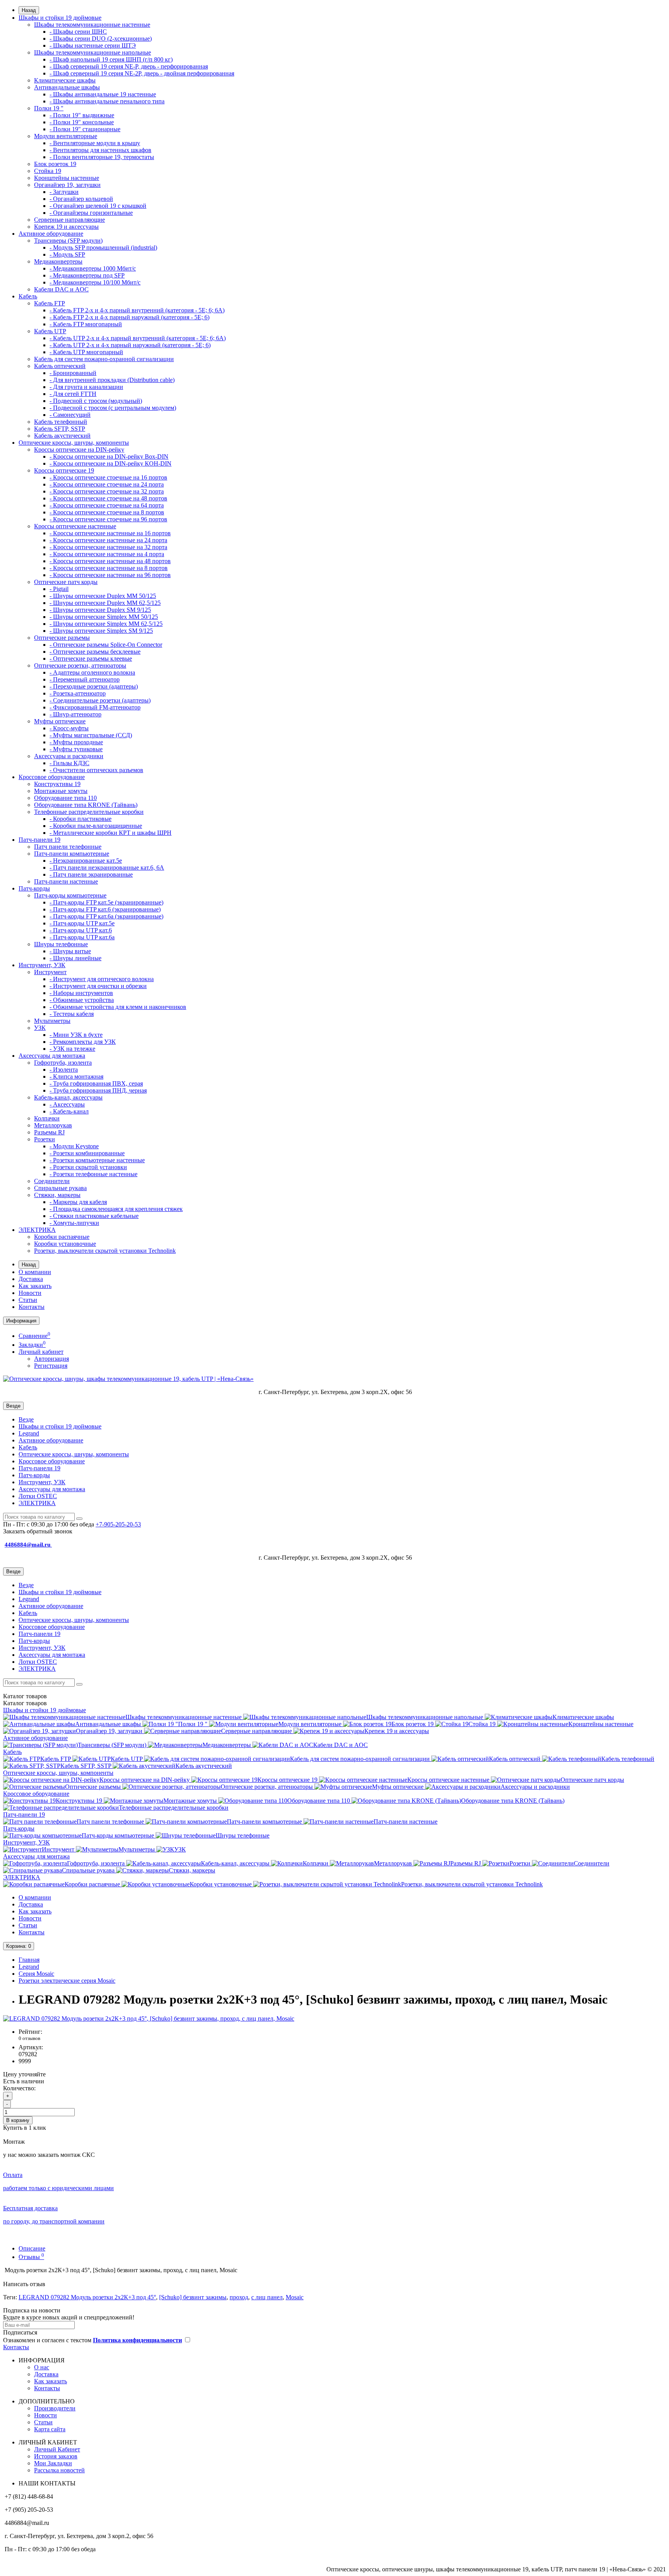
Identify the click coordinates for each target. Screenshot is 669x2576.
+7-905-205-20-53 (118, 1524)
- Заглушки (64, 192)
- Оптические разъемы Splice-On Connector (106, 645)
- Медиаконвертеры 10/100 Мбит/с (95, 282)
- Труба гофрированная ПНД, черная (98, 1090)
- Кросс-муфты (69, 728)
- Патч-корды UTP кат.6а (82, 937)
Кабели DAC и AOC (61, 289)
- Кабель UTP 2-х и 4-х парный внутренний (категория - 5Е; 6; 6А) (138, 338)
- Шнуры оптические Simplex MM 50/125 (104, 617)
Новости (30, 1293)
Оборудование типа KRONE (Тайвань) (86, 805)
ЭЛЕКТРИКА (37, 1230)
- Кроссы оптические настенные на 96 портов (110, 575)
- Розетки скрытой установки (88, 1167)
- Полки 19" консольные (82, 122)
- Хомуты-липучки (74, 1223)
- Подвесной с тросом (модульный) (96, 401)
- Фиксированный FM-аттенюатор (95, 707)
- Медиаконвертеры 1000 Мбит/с (93, 268)
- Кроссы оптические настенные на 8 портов (109, 568)
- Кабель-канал (69, 1111)
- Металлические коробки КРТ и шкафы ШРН (111, 833)
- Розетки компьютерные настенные (97, 1160)
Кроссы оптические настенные (75, 526)
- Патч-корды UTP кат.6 (81, 930)
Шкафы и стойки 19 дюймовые (60, 18)
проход (239, 2297)
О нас (42, 2367)
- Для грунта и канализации (86, 387)
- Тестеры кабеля (72, 1014)
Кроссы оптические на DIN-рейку (79, 450)
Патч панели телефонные (68, 847)
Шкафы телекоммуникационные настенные (92, 25)
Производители (55, 2408)
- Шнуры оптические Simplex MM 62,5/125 (106, 624)
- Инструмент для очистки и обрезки (98, 986)
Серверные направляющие (69, 220)
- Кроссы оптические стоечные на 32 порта (107, 491)
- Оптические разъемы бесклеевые (95, 652)
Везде (26, 1419)
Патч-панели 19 (39, 840)
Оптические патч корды (66, 582)
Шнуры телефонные (61, 944)
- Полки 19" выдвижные (82, 115)
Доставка (31, 1279)
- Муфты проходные (76, 742)
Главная (29, 1960)
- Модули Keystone (74, 1146)
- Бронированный (73, 373)
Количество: (19, 2088)
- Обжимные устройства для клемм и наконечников (118, 1007)
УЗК (40, 1028)
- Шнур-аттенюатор (75, 714)
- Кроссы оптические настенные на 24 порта (108, 540)
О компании (35, 1272)
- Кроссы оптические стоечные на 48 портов (108, 498)
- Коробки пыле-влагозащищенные (96, 826)
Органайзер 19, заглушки (67, 185)
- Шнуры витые (70, 951)
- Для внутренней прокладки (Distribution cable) (112, 380)
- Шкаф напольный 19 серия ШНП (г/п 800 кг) (111, 59)
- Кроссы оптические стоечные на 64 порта (107, 505)
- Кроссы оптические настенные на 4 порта (107, 554)
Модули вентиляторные (66, 136)
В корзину (18, 2120)
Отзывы (31, 2257)
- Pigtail (59, 589)
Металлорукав (53, 1125)
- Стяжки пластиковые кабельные (94, 1216)
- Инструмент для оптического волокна (102, 979)
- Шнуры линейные (75, 958)
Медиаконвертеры (58, 261)
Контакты (32, 1307)
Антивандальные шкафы (67, 87)
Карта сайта (50, 2429)
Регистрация (51, 1366)
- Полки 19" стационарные (85, 129)
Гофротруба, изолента (63, 1063)
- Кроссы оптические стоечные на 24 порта (107, 484)
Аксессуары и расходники (69, 756)
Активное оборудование (51, 234)
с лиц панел (267, 2297)
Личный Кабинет (57, 2449)
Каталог (25, 1703)
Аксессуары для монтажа (52, 1056)
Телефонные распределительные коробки (89, 812)
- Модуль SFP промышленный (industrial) (103, 247)
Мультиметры (52, 1021)
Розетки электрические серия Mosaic (67, 1981)
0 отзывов (29, 2038)
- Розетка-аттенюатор (78, 693)
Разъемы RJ (49, 1132)
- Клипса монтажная (76, 1076)
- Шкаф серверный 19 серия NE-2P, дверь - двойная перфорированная (142, 73)
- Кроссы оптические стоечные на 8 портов (107, 512)
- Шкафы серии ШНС (78, 32)
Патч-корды (34, 888)
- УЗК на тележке (72, 1049)
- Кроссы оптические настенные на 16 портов (110, 533)
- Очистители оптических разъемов (96, 770)
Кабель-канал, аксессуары (68, 1097)
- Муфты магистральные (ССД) (91, 735)
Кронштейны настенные (67, 178)
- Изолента (64, 1070)
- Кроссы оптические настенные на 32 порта (108, 547)
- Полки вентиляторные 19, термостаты (102, 157)
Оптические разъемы (62, 638)
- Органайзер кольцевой (81, 199)
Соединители (52, 1181)
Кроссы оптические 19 (64, 470)
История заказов (56, 2456)
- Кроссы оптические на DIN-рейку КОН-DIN (111, 463)
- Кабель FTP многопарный (86, 324)
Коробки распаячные (62, 1237)
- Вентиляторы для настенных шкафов (100, 150)
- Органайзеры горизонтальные (91, 213)
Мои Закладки (53, 2463)
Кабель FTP (50, 303)
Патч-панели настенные (66, 881)
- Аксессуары (67, 1104)
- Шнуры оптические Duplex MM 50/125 (103, 596)
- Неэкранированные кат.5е (86, 861)
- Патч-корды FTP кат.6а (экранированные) (106, 916)
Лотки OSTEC (38, 1496)
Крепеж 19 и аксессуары (66, 227)
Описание (32, 2248)
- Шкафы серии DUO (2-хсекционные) (101, 39)
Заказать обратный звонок (38, 1531)
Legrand (29, 1433)
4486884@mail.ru (28, 1545)
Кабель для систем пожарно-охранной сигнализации (104, 359)
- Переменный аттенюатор (85, 679)
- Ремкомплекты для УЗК (83, 1042)
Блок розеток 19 (55, 164)
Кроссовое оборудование (52, 777)
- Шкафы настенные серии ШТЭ (93, 45)
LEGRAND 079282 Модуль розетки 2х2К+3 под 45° (87, 2297)
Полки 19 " (49, 108)
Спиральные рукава (60, 1188)
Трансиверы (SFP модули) (68, 241)
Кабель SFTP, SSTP (60, 429)
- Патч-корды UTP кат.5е (82, 923)
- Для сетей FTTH (73, 394)
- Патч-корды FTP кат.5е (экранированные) (106, 902)
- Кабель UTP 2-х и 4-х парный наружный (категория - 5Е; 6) (130, 345)
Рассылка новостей (59, 2470)
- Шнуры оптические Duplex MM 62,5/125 (105, 603)
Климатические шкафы (65, 80)
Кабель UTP (50, 331)
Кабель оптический (60, 366)
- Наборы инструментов (81, 993)
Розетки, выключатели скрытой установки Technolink (105, 1251)
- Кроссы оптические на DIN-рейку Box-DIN (109, 456)
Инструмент (50, 972)
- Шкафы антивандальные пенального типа (107, 101)
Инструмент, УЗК (42, 965)
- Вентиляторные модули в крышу (95, 143)
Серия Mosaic (36, 1974)
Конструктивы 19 (57, 784)
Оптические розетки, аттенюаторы (80, 665)
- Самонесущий (70, 415)
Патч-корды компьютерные (70, 895)
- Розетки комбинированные (87, 1153)
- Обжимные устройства (82, 1000)
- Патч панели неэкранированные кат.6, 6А (107, 868)
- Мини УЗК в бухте (76, 1035)
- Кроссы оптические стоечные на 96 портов (108, 519)
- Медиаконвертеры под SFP (87, 275)
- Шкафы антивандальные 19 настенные (103, 94)
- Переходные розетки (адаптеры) (94, 686)
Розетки (45, 1139)
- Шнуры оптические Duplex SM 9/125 (100, 610)
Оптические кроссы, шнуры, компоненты (74, 443)
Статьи (28, 1300)
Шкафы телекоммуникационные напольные (93, 52)
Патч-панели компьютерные (72, 854)
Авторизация (51, 1359)
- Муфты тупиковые (76, 749)
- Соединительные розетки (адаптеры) (100, 700)
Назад (29, 10)
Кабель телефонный (61, 422)
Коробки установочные (65, 1244)
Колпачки (47, 1118)
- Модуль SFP (67, 254)
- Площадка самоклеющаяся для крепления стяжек (116, 1209)
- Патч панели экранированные (91, 874)
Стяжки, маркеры (57, 1195)
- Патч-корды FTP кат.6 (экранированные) (105, 909)
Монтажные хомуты (61, 791)
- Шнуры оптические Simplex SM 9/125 (101, 631)
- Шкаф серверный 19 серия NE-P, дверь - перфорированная (129, 66)
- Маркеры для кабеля (78, 1202)
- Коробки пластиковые (81, 819)
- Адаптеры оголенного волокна (92, 672)
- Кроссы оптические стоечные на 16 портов (108, 477)
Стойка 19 (48, 171)
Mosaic (295, 2297)
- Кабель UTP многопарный (86, 352)
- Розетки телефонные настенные (93, 1174)
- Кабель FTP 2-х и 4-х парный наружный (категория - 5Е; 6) (130, 317)
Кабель (28, 296)
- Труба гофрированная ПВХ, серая (96, 1083)
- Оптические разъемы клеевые (91, 659)
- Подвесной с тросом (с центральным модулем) (113, 408)
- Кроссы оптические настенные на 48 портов (110, 561)
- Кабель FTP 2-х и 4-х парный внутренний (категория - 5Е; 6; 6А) (137, 310)
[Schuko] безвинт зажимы (193, 2297)
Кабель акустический (62, 436)
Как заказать (35, 1286)
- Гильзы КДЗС (69, 763)
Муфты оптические (60, 721)
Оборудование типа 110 (65, 798)
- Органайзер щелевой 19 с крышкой (98, 206)
